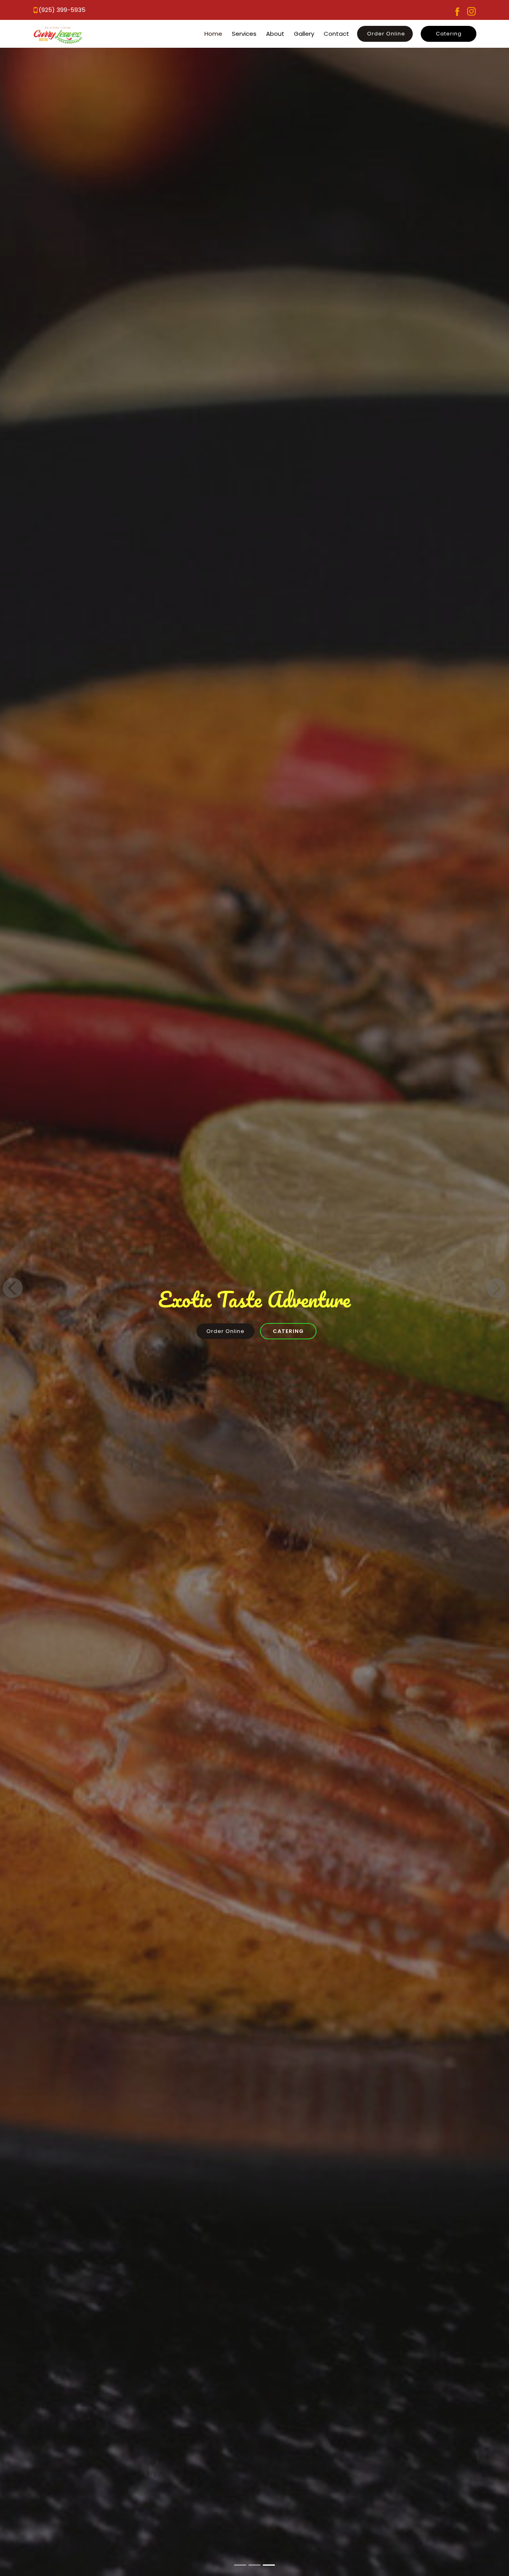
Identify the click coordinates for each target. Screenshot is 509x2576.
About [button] (275, 34)
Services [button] (244, 34)
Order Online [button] (386, 34)
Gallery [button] (304, 34)
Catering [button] (449, 34)
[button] (62, 10)
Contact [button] (336, 34)
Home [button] (213, 34)
